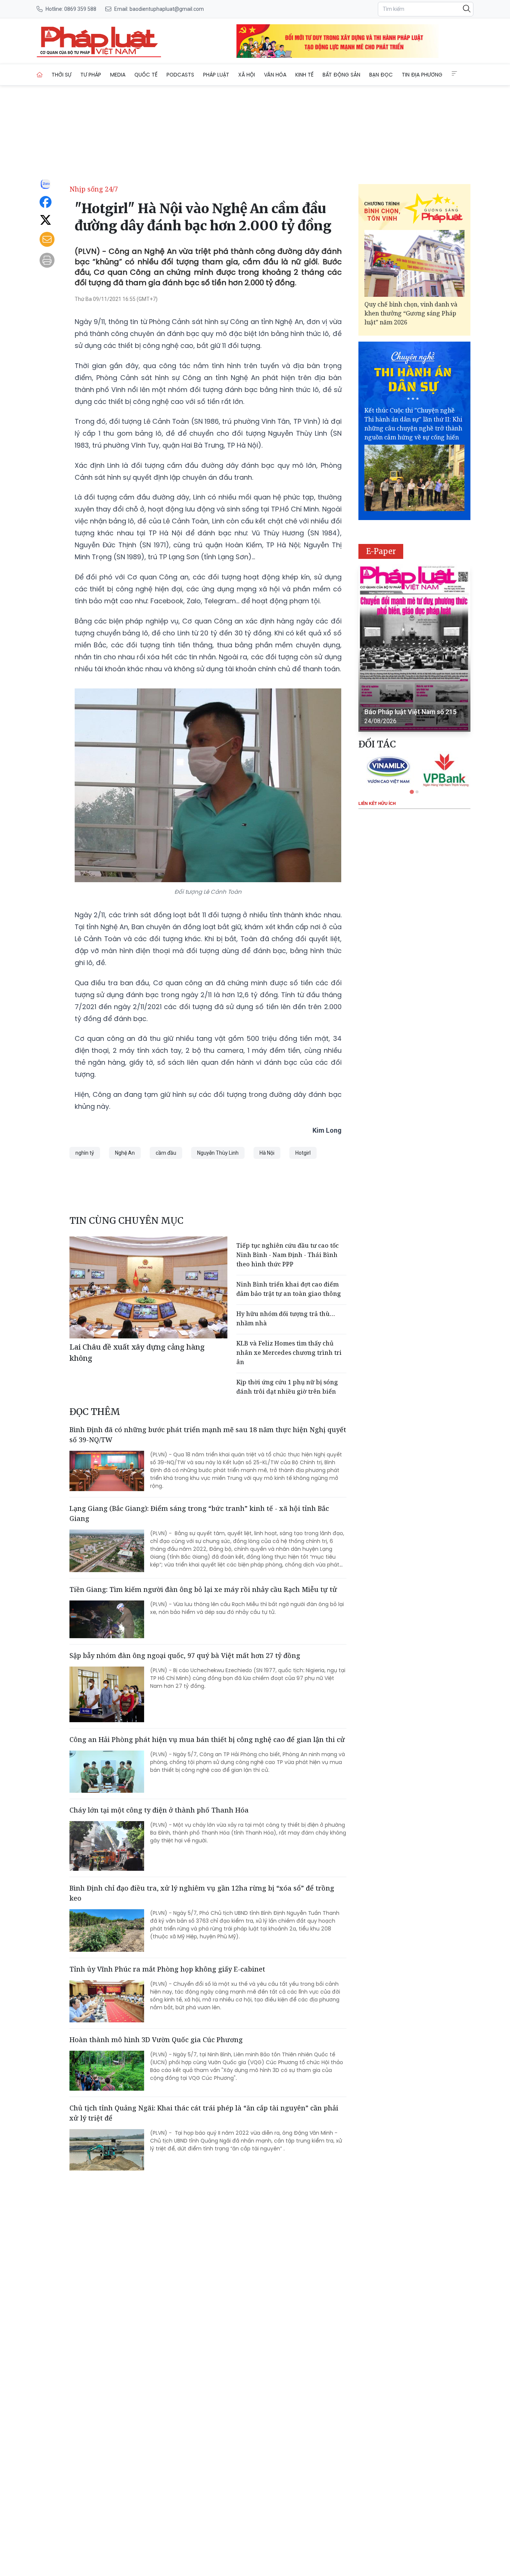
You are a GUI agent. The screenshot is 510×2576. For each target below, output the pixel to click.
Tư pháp (91, 75)
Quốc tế (146, 75)
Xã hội (247, 75)
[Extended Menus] (454, 74)
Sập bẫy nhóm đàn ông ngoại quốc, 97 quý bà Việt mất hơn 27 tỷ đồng (185, 1655)
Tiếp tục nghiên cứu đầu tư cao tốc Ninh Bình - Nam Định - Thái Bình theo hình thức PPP (287, 1255)
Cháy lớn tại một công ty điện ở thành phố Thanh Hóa (159, 1810)
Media (118, 75)
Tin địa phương (422, 75)
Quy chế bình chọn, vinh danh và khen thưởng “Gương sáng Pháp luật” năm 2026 (411, 313)
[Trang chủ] (40, 75)
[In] (47, 260)
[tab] (412, 792)
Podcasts (180, 75)
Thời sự (61, 75)
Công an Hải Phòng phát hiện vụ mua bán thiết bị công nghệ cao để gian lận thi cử (207, 1739)
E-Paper (381, 551)
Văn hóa (275, 75)
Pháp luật (216, 75)
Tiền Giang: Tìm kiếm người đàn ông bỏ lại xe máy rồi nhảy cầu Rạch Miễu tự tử (203, 1589)
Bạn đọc (381, 75)
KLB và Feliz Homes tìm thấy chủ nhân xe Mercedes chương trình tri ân (289, 1353)
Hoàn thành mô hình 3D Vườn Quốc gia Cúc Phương (156, 2040)
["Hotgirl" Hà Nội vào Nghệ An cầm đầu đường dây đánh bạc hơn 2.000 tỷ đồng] (99, 41)
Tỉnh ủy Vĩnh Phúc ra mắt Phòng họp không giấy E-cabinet (167, 1969)
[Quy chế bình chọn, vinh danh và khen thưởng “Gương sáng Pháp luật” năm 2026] (414, 263)
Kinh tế (304, 75)
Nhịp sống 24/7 (94, 189)
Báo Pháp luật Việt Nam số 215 (411, 712)
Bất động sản (341, 75)
